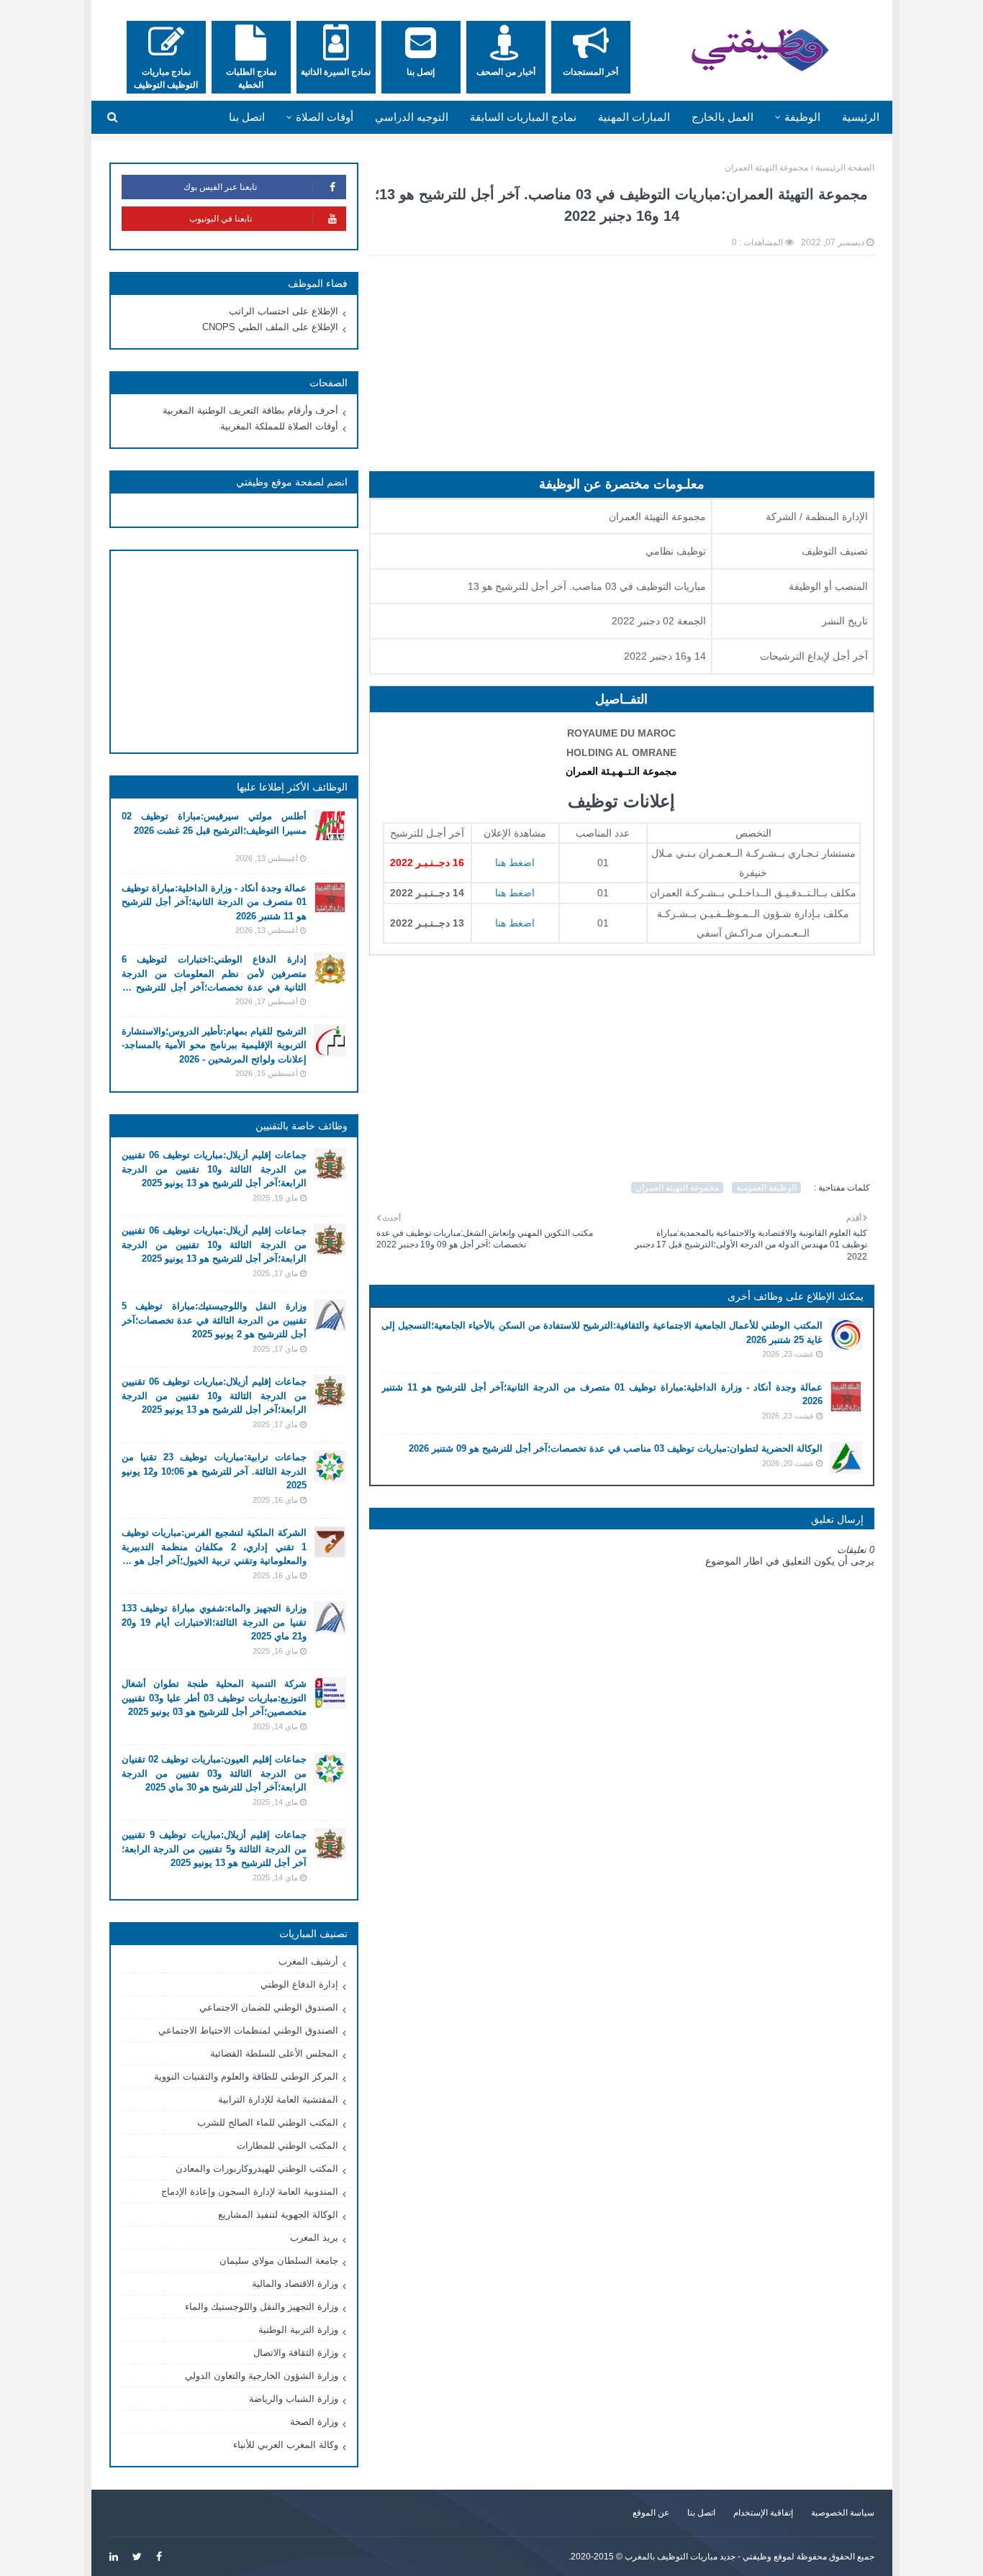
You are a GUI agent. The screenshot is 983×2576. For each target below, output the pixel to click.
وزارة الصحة (314, 2422)
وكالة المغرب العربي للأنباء (286, 2445)
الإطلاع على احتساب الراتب (284, 311)
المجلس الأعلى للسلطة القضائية (274, 2053)
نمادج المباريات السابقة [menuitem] (523, 117)
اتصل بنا (701, 2513)
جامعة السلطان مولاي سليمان (279, 2261)
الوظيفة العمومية (766, 1188)
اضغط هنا (515, 923)
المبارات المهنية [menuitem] (634, 117)
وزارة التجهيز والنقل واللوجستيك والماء (262, 2307)
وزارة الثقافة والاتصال (296, 2353)
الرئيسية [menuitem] (861, 117)
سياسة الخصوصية (843, 2513)
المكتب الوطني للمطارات (287, 2145)
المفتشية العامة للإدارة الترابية (278, 2099)
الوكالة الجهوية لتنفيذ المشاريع (278, 2215)
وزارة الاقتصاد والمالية (295, 2284)
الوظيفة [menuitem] (802, 117)
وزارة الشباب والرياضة (294, 2399)
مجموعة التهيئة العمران (766, 168)
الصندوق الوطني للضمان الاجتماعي (269, 2007)
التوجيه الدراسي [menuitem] (412, 117)
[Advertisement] (622, 370)
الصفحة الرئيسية (845, 168)
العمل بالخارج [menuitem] (722, 117)
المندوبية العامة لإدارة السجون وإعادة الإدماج (250, 2192)
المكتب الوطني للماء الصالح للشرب (268, 2122)
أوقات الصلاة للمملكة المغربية (279, 426)
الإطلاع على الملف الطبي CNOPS (270, 327)
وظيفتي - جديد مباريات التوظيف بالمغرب (698, 2557)
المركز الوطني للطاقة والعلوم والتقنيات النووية (246, 2076)
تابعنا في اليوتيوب (221, 219)
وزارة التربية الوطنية (298, 2330)
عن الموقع (651, 2513)
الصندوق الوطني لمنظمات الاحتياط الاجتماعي (248, 2030)
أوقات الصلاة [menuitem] (325, 117)
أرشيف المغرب (308, 1961)
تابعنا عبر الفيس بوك (220, 187)
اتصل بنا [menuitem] (247, 117)
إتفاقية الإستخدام (763, 2513)
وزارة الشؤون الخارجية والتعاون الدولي (262, 2376)
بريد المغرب (314, 2238)
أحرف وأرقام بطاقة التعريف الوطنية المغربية (250, 410)
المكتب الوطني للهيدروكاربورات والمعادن (257, 2168)
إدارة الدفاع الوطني (299, 1984)
